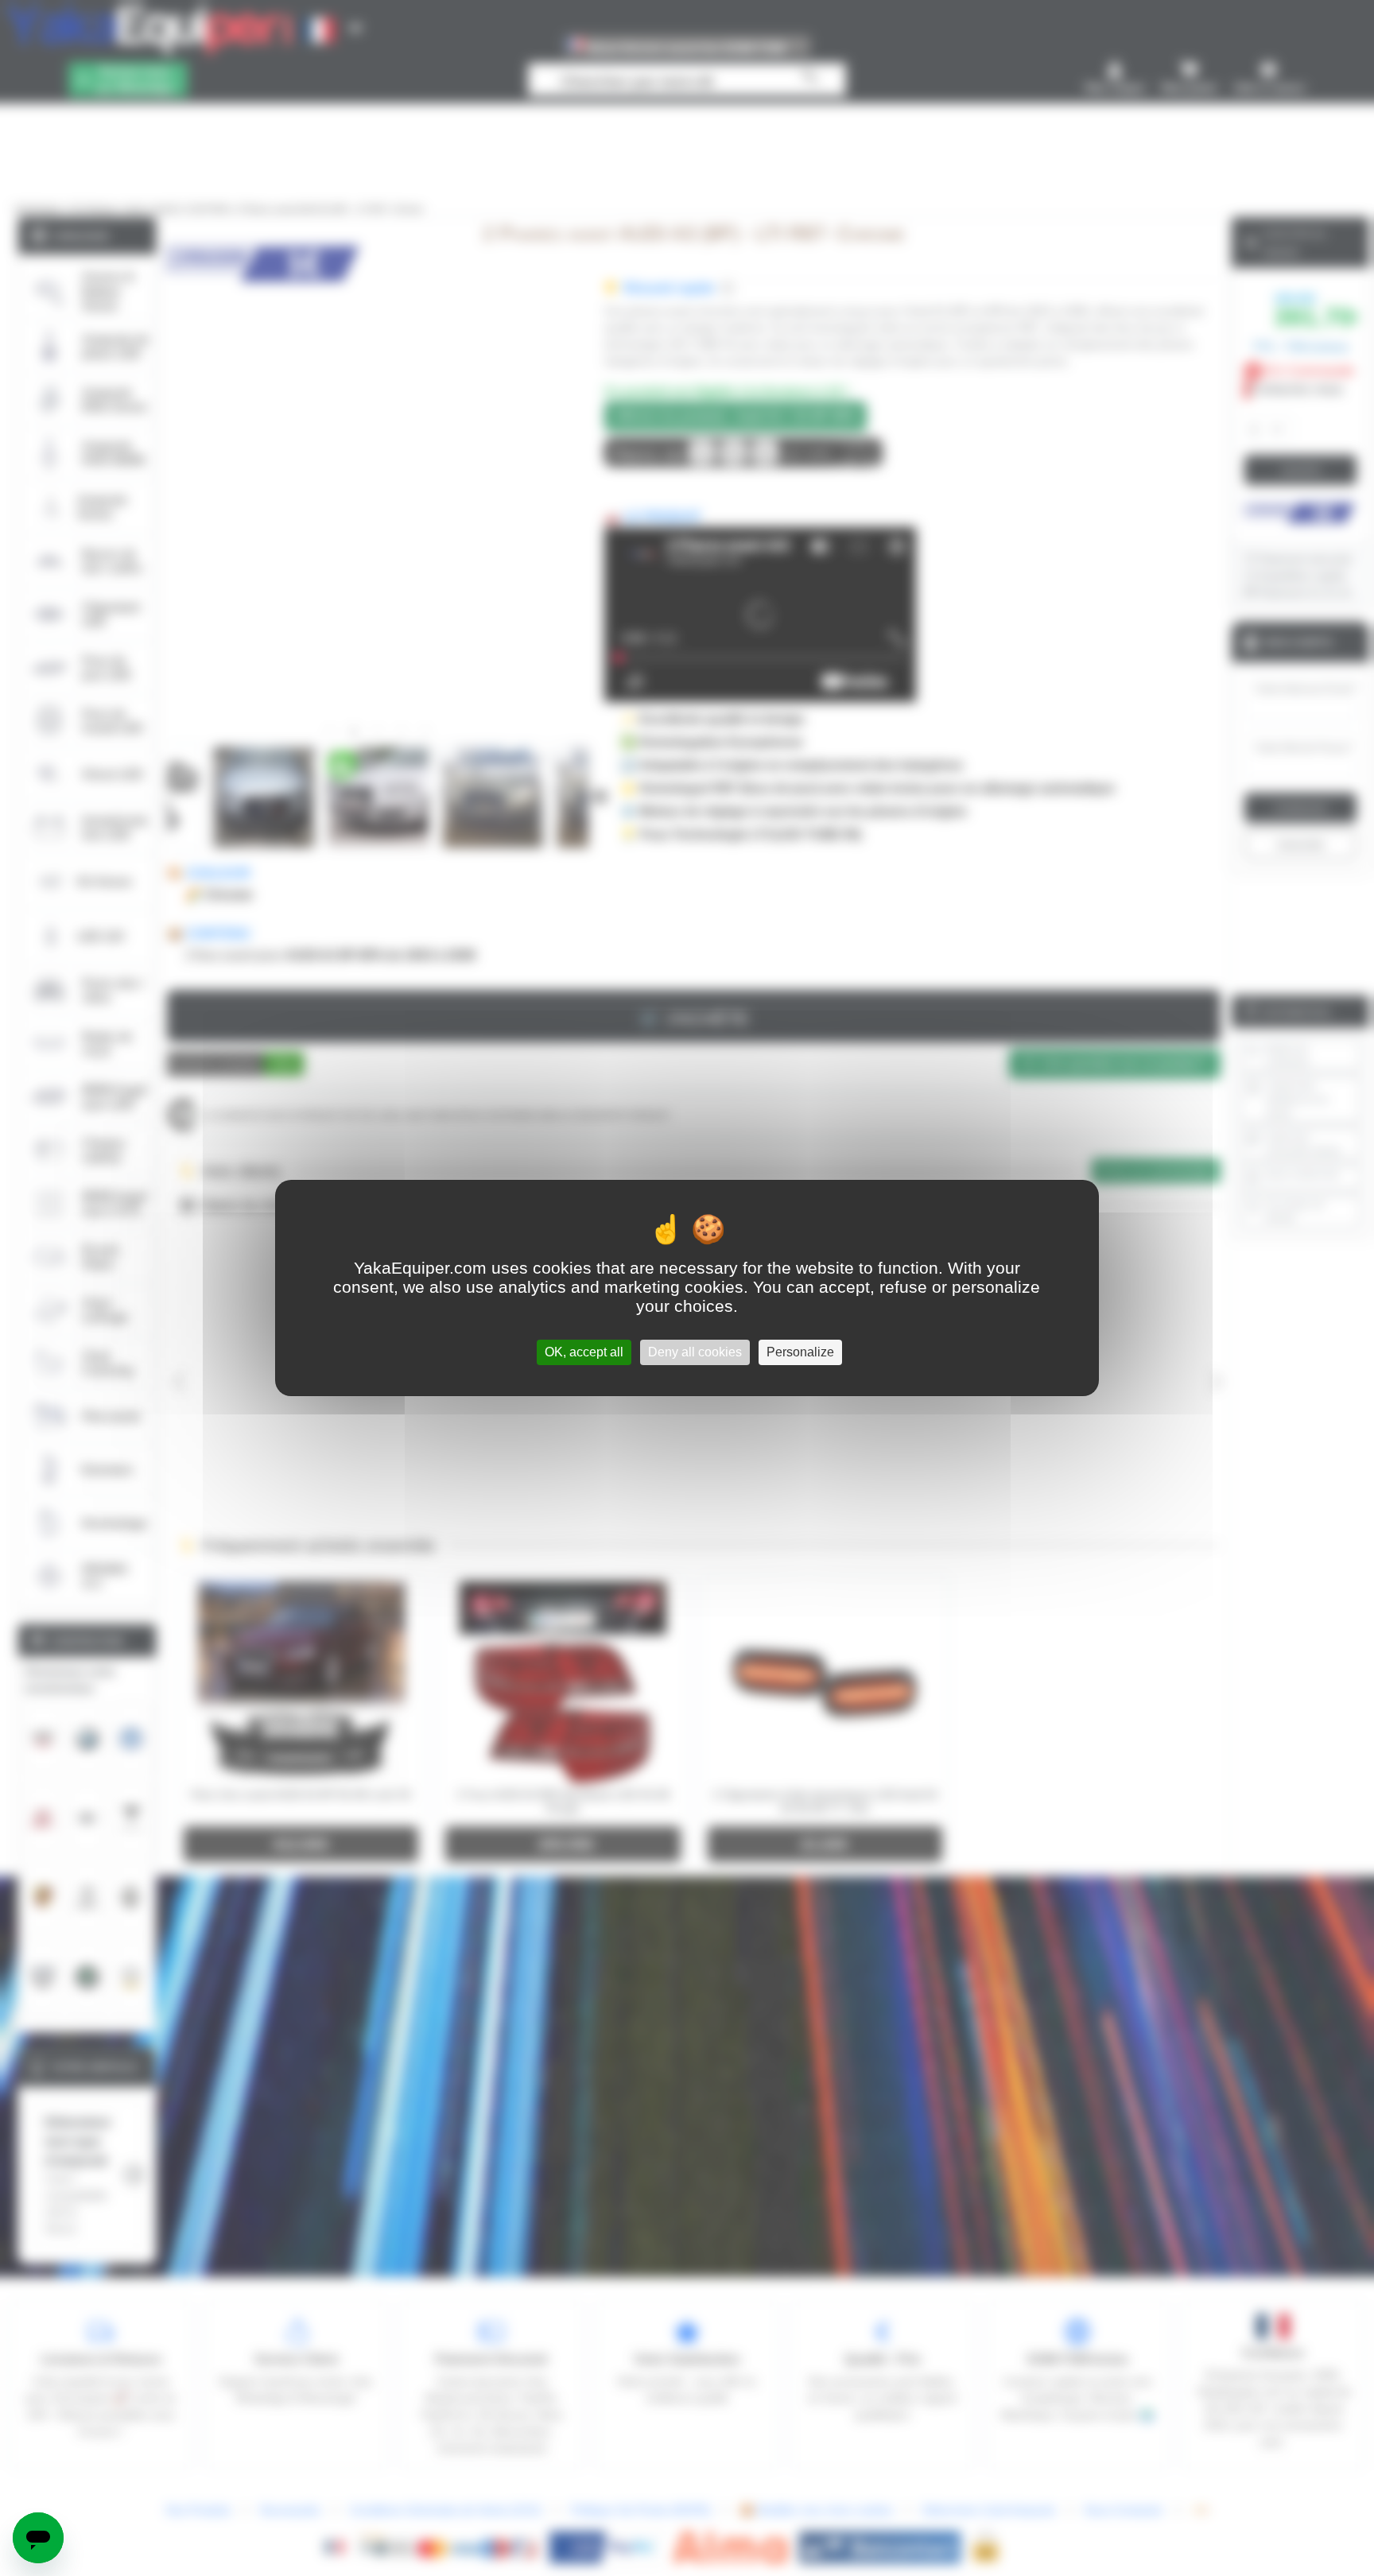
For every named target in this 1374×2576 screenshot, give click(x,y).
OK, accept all (584, 1352)
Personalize (800, 1352)
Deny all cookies (695, 1352)
